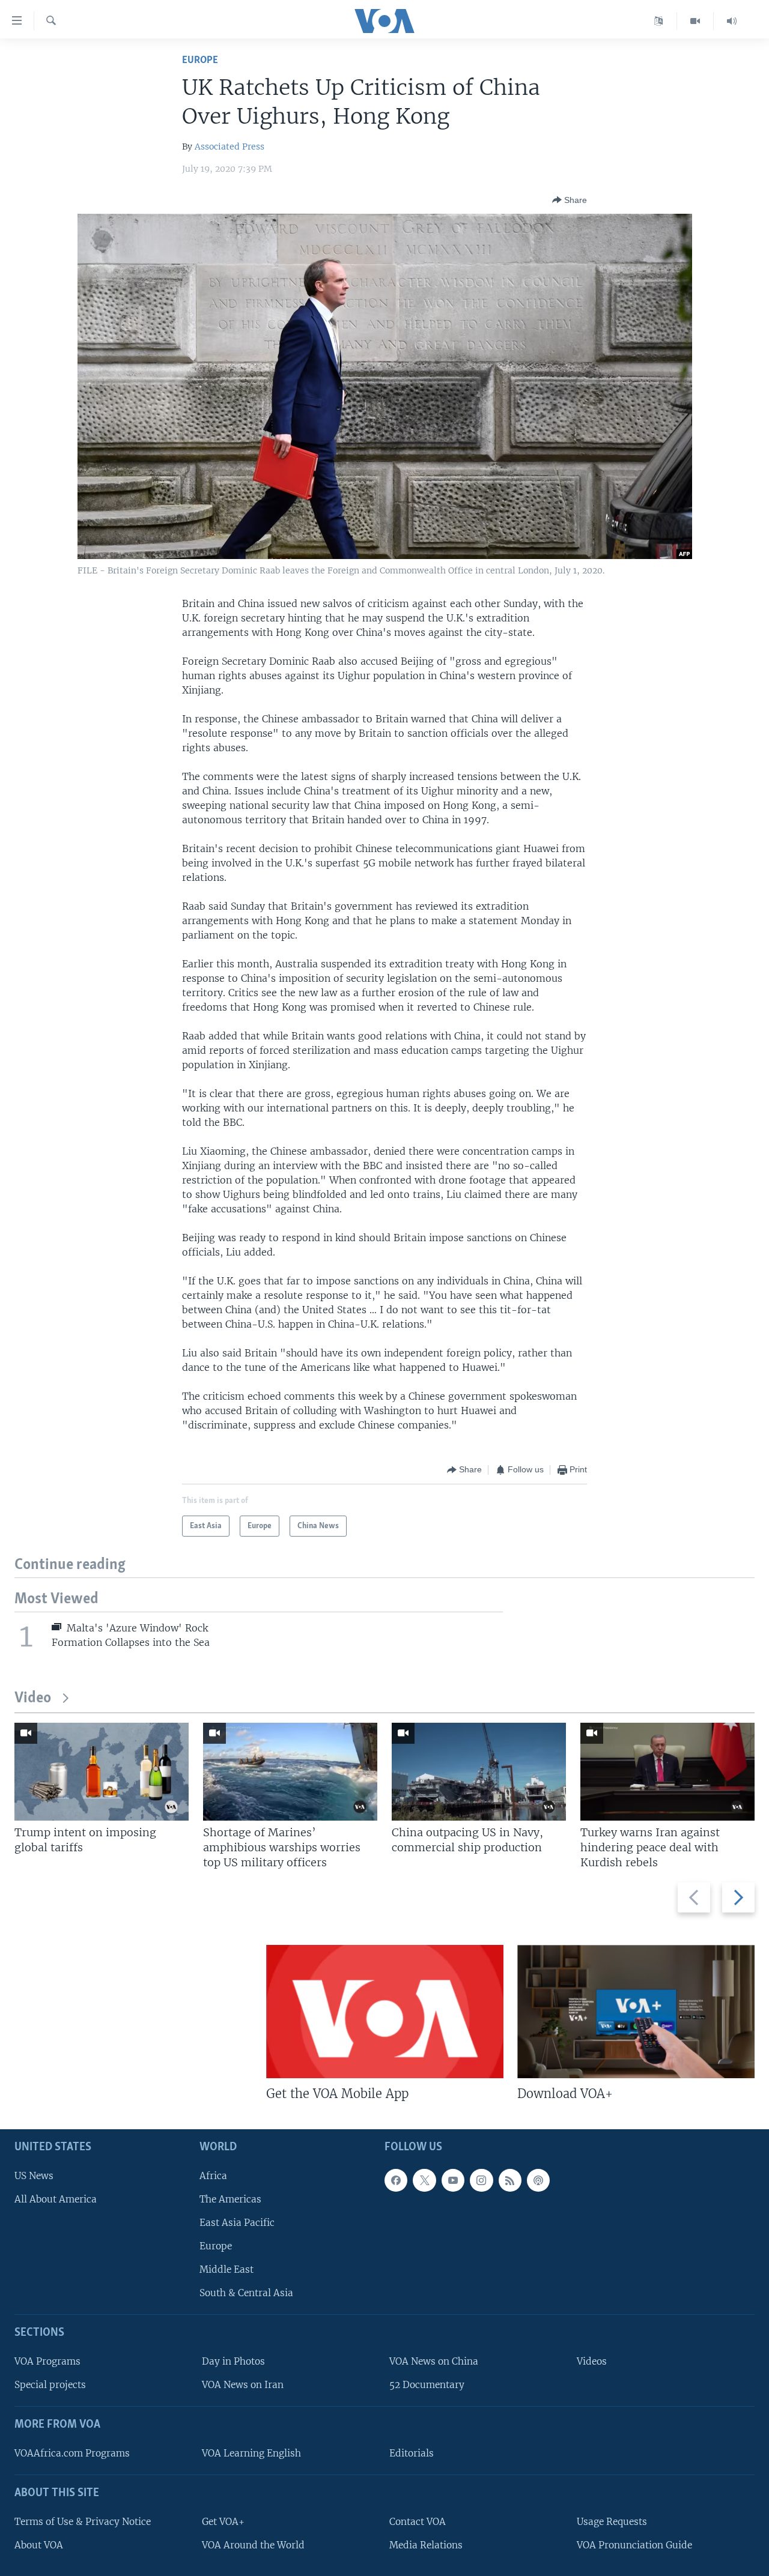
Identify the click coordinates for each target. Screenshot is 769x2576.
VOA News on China (434, 2361)
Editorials (412, 2453)
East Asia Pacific (237, 2223)
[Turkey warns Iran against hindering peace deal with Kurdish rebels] (667, 1772)
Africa (213, 2176)
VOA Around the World (253, 2545)
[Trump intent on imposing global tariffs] (102, 1772)
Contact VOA (418, 2522)
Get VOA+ (223, 2522)
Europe (200, 60)
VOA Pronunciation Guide (634, 2545)
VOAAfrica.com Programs (72, 2453)
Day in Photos (233, 2361)
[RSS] (510, 2180)
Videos (592, 2361)
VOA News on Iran (243, 2385)
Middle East (226, 2269)
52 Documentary (427, 2385)
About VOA (39, 2545)
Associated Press (229, 147)
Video (33, 1698)
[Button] (570, 200)
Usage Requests (612, 2522)
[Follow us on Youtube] (453, 2180)
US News (34, 2176)
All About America (56, 2199)
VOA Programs (47, 2361)
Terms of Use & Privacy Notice (83, 2522)
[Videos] (695, 21)
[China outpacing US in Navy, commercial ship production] (479, 1772)
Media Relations (426, 2545)
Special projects (50, 2385)
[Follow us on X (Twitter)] (424, 2180)
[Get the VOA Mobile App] (385, 2012)
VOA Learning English (251, 2453)
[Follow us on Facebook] (396, 2180)
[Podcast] (538, 2180)
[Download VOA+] (636, 2012)
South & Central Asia (246, 2293)
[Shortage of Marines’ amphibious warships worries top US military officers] (290, 1772)
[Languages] (659, 21)
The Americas (230, 2199)
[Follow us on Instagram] (481, 2180)
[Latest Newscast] (732, 21)
